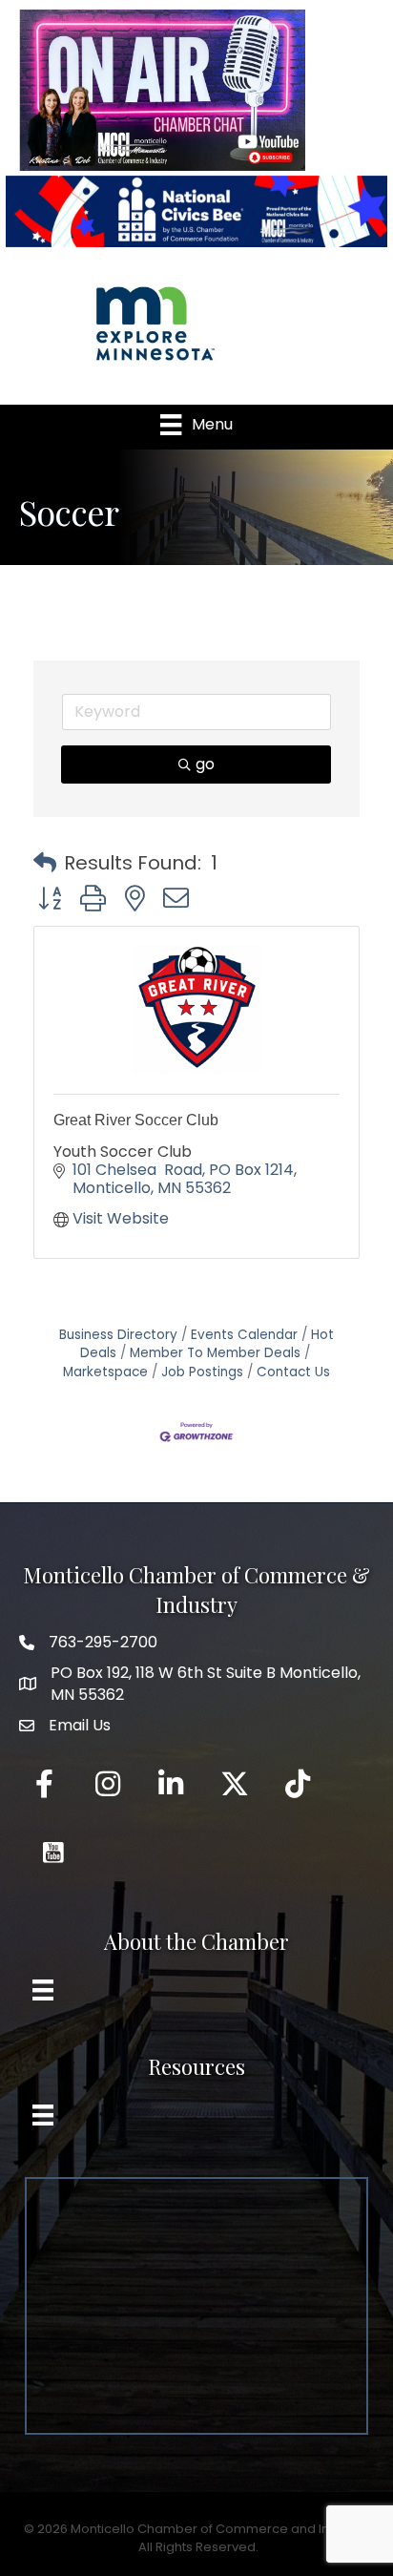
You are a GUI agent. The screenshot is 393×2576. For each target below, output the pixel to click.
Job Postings (202, 1372)
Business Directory (118, 1335)
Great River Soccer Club (136, 1120)
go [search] (205, 764)
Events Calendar (244, 1335)
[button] (45, 863)
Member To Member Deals (215, 1353)
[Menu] (43, 1990)
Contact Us (293, 1372)
